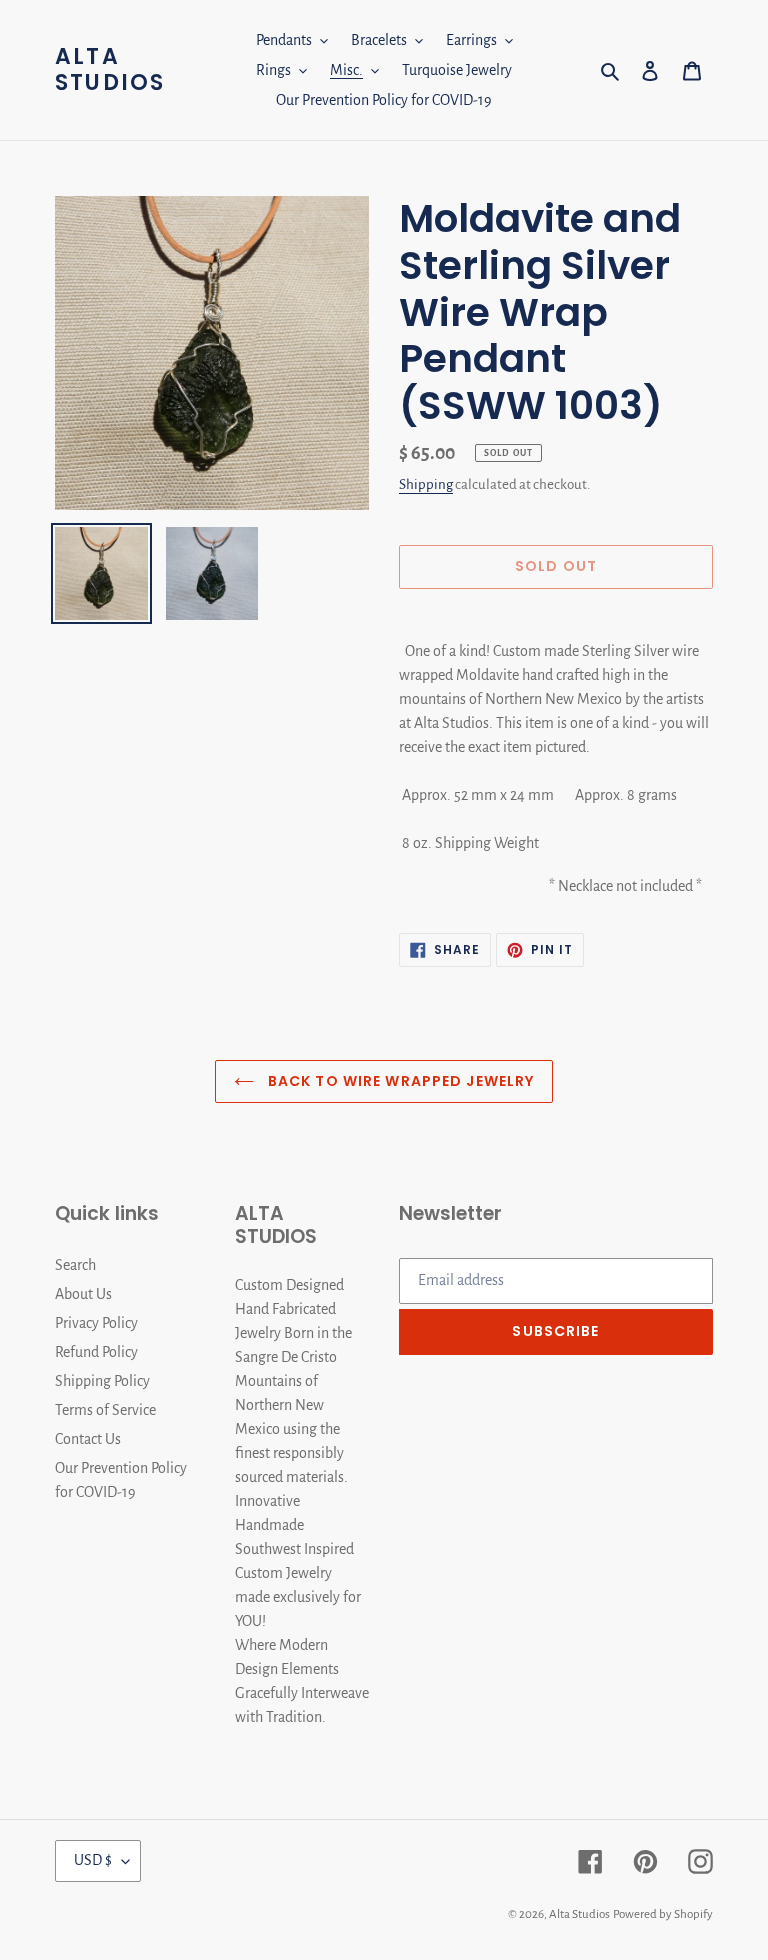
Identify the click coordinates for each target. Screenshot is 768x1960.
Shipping (426, 484)
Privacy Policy (96, 1323)
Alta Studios (110, 70)
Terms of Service (105, 1410)
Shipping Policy (102, 1381)
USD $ (93, 1860)
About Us (83, 1294)
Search (75, 1265)
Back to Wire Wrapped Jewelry (399, 1081)
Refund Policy (96, 1352)
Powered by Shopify (663, 1914)
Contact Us (88, 1439)
